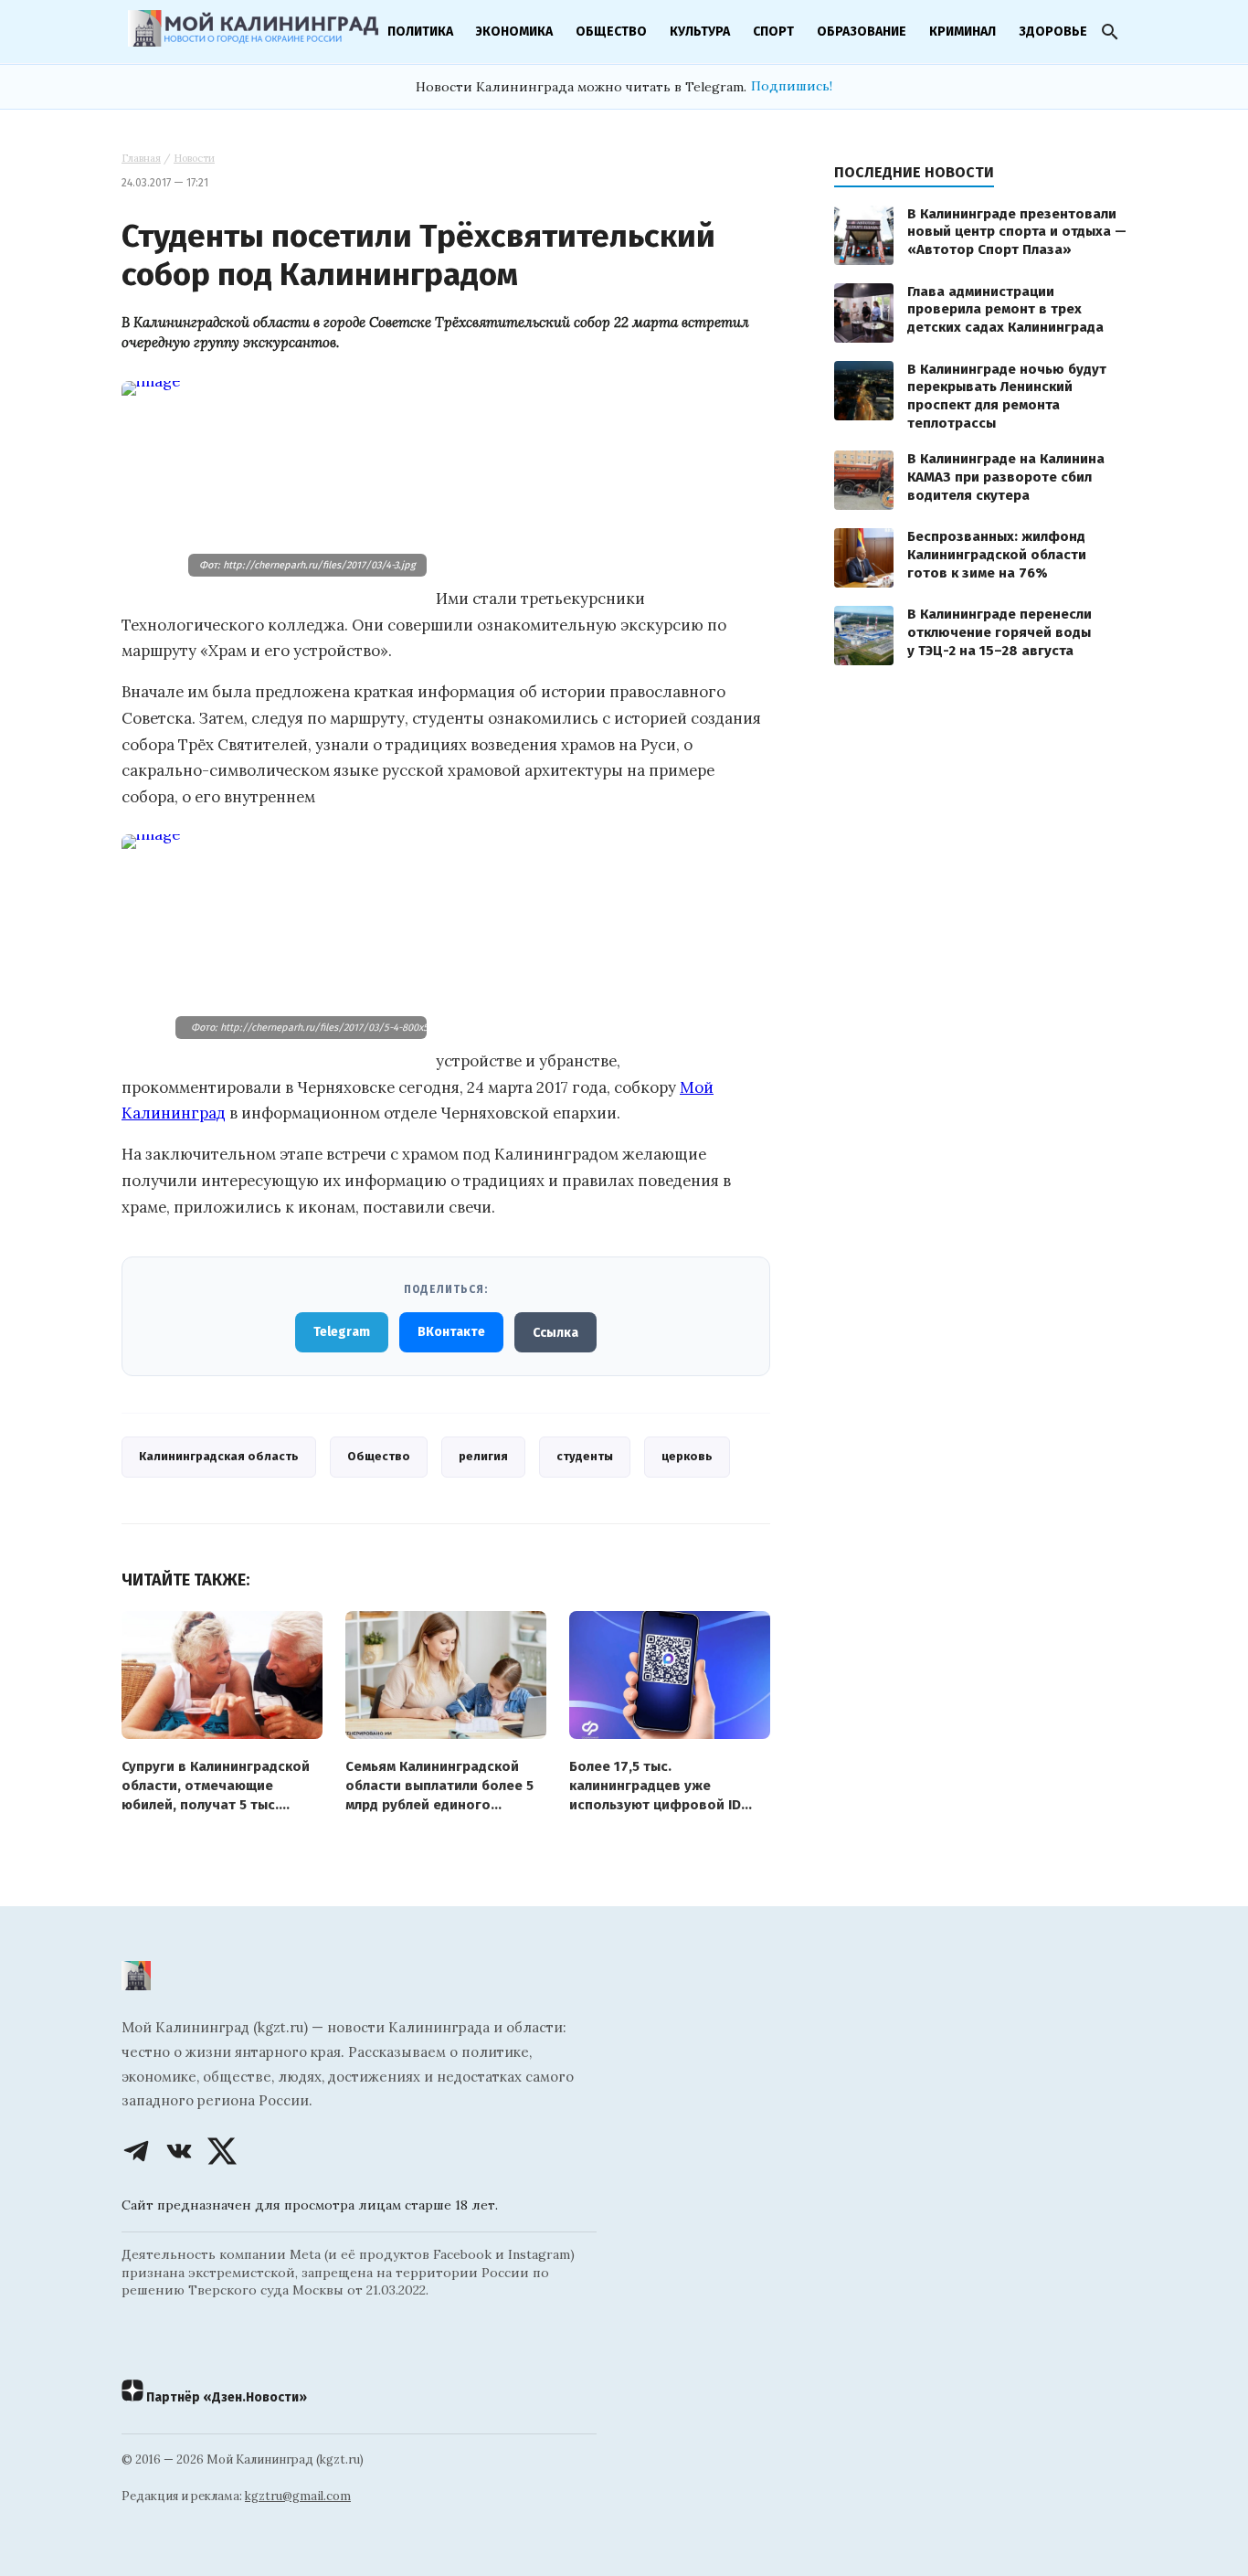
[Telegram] (136, 2151)
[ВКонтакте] (179, 2151)
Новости (194, 158)
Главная (141, 158)
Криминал (962, 32)
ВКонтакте (451, 1332)
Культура (700, 32)
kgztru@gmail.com (298, 2496)
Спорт (773, 32)
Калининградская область (219, 1456)
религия (483, 1456)
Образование (862, 32)
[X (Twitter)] (222, 2151)
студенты (585, 1456)
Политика (420, 32)
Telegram (342, 1332)
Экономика (514, 32)
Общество (611, 32)
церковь (687, 1456)
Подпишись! (792, 86)
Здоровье (1053, 32)
